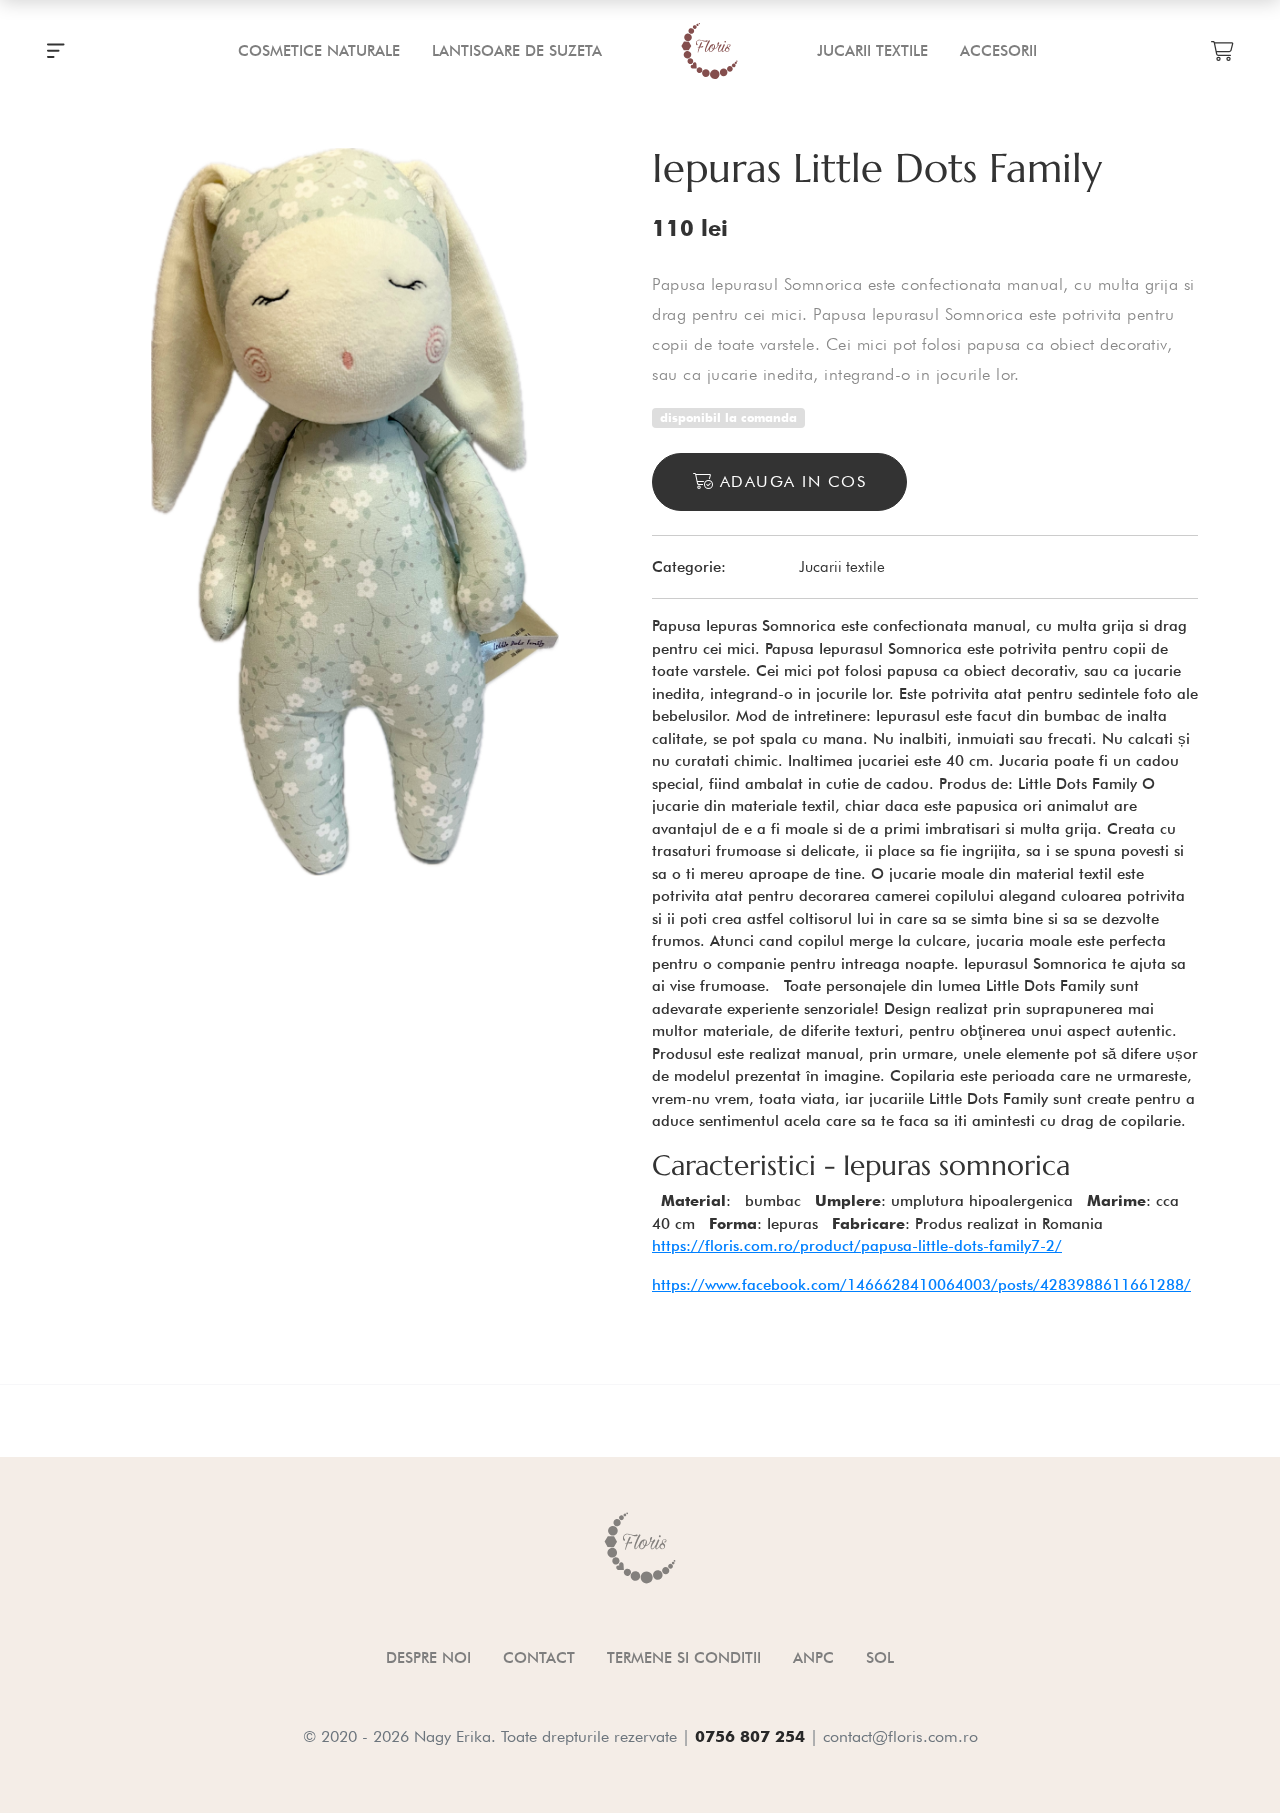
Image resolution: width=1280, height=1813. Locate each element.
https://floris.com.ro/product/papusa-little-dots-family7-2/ (857, 1246)
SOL (880, 1658)
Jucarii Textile (872, 51)
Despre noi (428, 1658)
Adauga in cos (789, 481)
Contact (539, 1658)
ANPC (813, 1658)
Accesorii (998, 51)
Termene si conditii (684, 1658)
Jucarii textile (842, 567)
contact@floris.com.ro (900, 1736)
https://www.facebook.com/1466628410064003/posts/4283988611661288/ (921, 1285)
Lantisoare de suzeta (517, 51)
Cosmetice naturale (319, 51)
